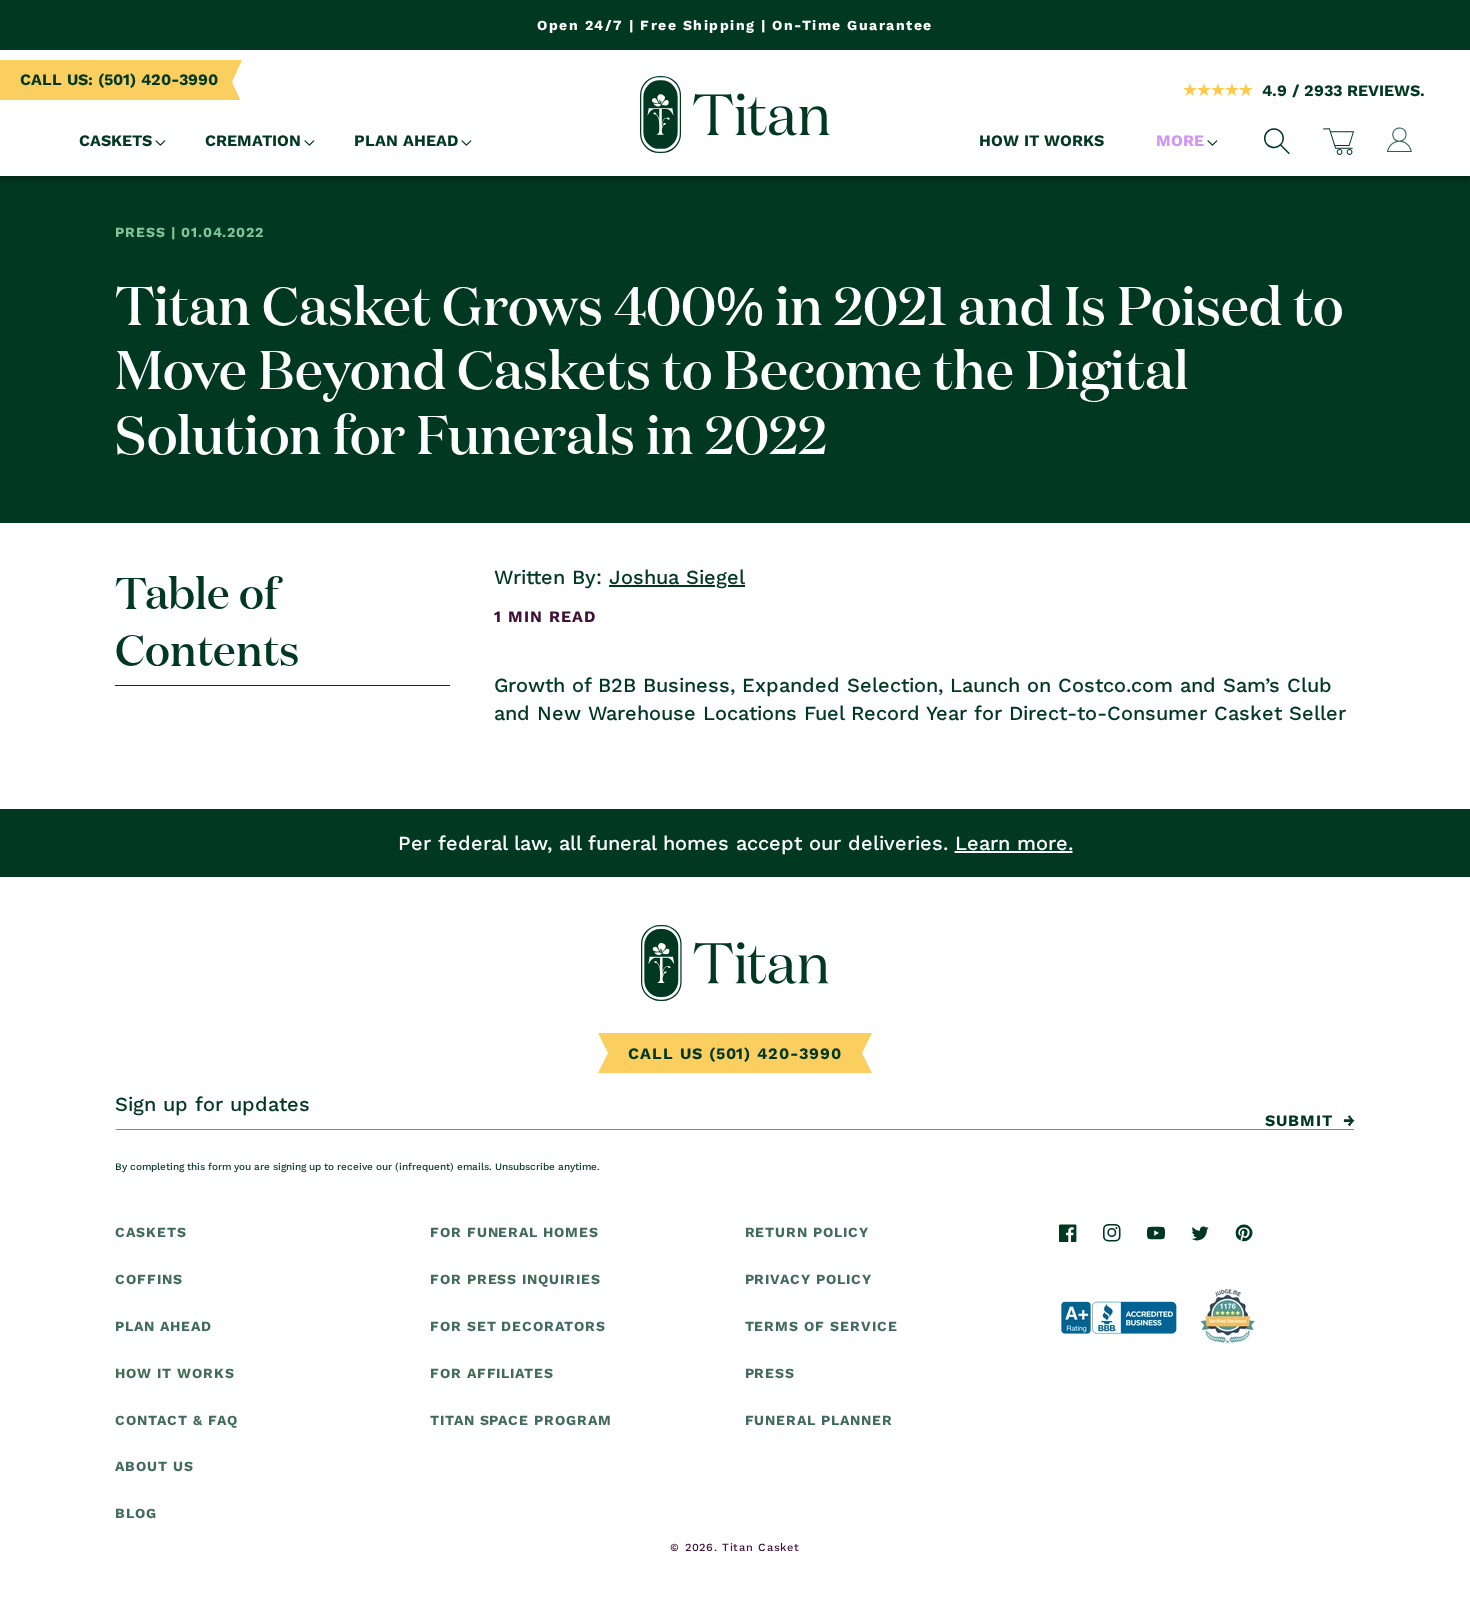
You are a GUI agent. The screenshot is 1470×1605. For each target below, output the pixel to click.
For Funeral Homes (514, 1232)
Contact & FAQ (176, 1419)
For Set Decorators (518, 1326)
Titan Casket (760, 1547)
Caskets (151, 1232)
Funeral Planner (819, 1419)
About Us (154, 1466)
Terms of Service (821, 1326)
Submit (1299, 1120)
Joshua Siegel (677, 577)
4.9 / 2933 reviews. (1343, 90)
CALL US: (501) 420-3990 (119, 79)
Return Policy (807, 1232)
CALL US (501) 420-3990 (735, 1053)
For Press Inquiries (515, 1279)
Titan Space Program (521, 1419)
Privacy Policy (808, 1279)
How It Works (175, 1373)
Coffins (149, 1279)
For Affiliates (492, 1373)
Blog (136, 1513)
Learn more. (1014, 843)
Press (770, 1373)
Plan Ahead (163, 1326)
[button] (116, 141)
